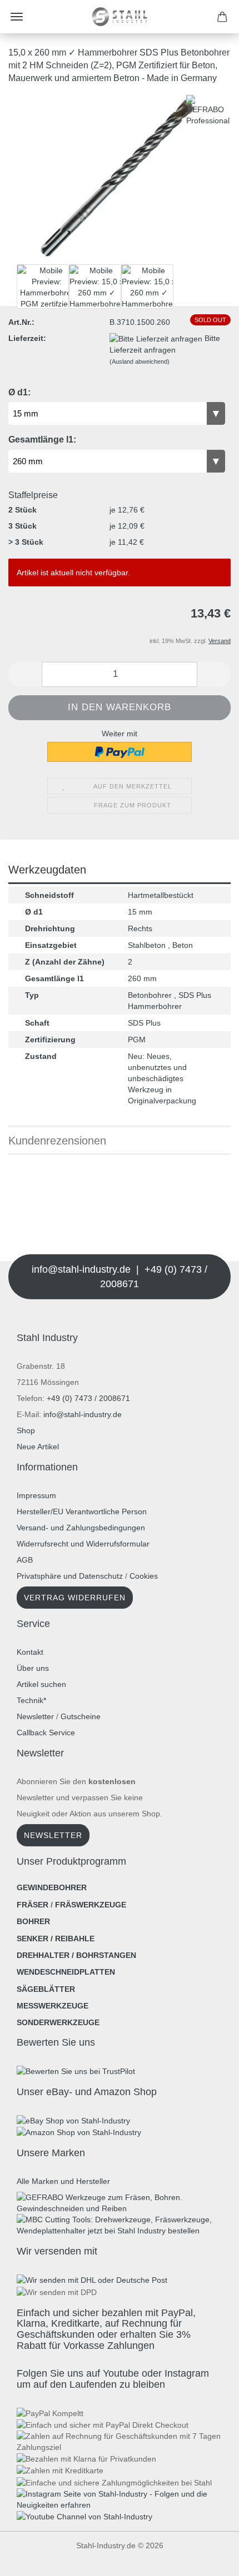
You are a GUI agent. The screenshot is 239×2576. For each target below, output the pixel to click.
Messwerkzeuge (53, 2006)
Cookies (144, 1576)
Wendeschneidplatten (66, 1972)
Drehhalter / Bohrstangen (76, 1955)
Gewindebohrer (52, 1887)
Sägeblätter (46, 1989)
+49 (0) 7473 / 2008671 (88, 1398)
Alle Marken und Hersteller (63, 2181)
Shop (26, 1430)
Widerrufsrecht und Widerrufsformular (83, 1544)
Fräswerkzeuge (91, 1905)
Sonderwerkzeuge (58, 2022)
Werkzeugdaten (47, 870)
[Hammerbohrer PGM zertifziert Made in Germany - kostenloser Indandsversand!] (120, 177)
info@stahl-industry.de (83, 1414)
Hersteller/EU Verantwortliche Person (82, 1512)
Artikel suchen (41, 1684)
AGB (25, 1560)
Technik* (31, 1700)
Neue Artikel (38, 1447)
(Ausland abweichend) (140, 361)
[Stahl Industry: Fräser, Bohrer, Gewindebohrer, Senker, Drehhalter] (120, 17)
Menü (17, 17)
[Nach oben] (31, 2559)
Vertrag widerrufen (75, 1598)
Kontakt (30, 1652)
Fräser (33, 1905)
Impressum (36, 1495)
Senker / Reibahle (56, 1939)
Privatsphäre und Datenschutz (70, 1576)
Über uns (33, 1668)
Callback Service (46, 1733)
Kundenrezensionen (57, 1141)
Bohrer (33, 1921)
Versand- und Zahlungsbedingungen (81, 1528)
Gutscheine (81, 1716)
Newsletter (35, 1716)
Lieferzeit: (27, 338)
